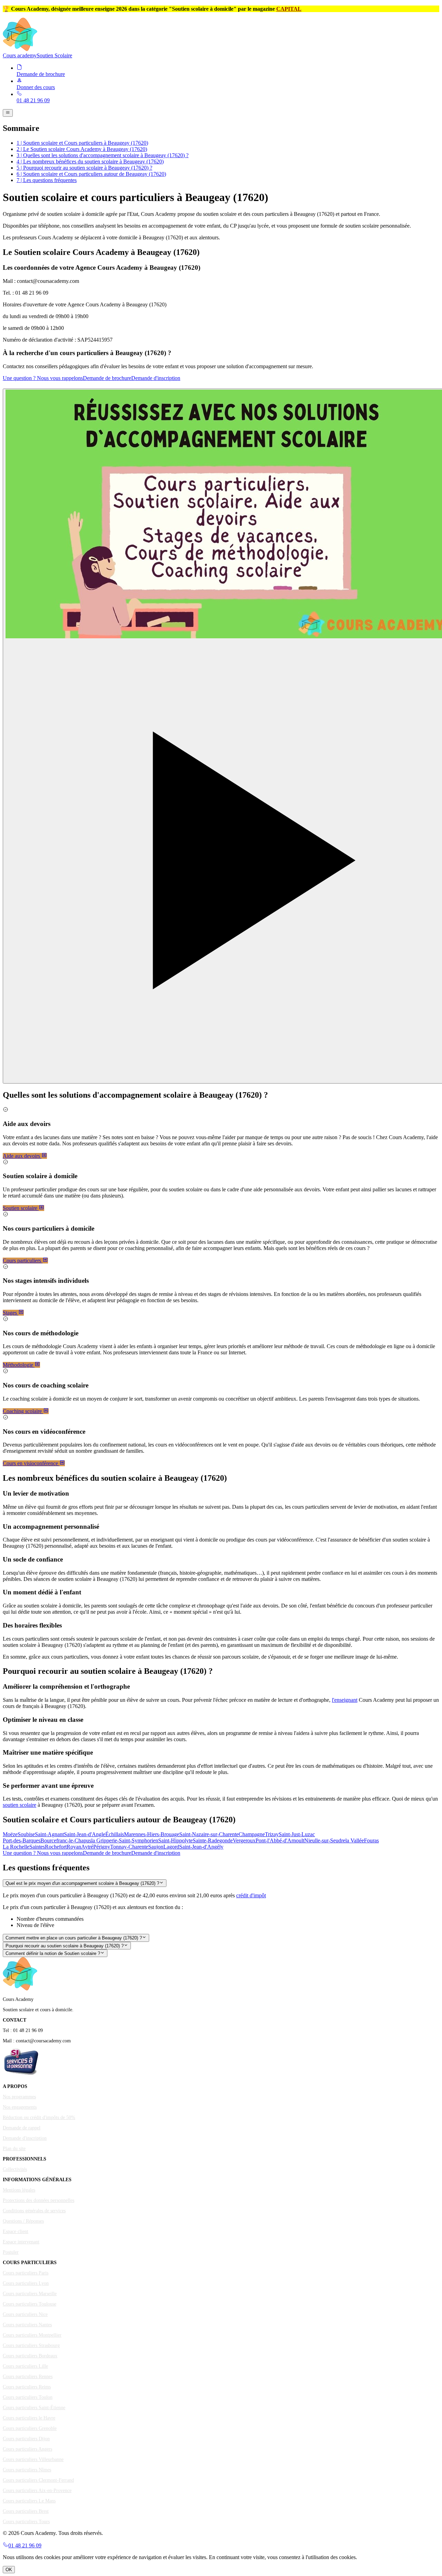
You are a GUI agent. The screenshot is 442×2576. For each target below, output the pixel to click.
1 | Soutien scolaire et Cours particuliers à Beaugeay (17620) (82, 143)
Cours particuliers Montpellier (32, 2335)
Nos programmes (19, 2097)
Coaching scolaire (23, 1411)
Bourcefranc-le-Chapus (66, 1840)
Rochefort (56, 1847)
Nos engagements (20, 2107)
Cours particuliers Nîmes (27, 2470)
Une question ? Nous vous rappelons (43, 378)
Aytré (87, 1847)
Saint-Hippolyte (175, 1840)
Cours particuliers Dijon (26, 2439)
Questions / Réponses (23, 2221)
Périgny (102, 1847)
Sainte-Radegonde (213, 1840)
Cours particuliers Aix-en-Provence (37, 2491)
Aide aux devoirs (22, 1156)
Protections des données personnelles (39, 2200)
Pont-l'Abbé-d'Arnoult (280, 1840)
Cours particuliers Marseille (30, 2294)
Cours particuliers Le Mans (29, 2501)
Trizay (272, 1834)
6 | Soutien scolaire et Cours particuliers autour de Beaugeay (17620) (91, 174)
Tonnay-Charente (129, 1847)
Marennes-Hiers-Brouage (152, 1834)
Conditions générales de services (34, 2211)
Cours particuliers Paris (26, 2273)
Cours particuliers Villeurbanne (33, 2459)
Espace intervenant (21, 2242)
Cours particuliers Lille (25, 2366)
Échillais (115, 1834)
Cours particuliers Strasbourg (31, 2345)
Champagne (252, 1834)
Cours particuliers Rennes (28, 2377)
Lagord (171, 1847)
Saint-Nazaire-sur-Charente (209, 1834)
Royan (74, 1847)
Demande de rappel (22, 2128)
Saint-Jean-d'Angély (201, 1847)
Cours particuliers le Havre (29, 2418)
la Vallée (355, 1840)
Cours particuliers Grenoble (30, 2428)
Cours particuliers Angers (27, 2449)
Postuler (11, 2252)
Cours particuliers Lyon (26, 2283)
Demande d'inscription (156, 378)
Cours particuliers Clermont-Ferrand (38, 2480)
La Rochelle (16, 1847)
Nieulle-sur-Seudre (325, 1840)
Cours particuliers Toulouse (30, 2304)
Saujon (156, 1847)
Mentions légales (19, 2190)
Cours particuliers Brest (26, 2511)
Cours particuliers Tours (26, 2522)
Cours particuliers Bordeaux (30, 2356)
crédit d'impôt (251, 1895)
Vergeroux (244, 1840)
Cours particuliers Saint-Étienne (34, 2408)
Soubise (26, 1834)
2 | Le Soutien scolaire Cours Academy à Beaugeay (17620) (82, 149)
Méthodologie (19, 1365)
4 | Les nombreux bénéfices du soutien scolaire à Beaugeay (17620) (90, 161)
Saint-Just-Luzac (297, 1834)
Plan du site (14, 2149)
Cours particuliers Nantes (27, 2325)
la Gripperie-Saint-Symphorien (125, 1840)
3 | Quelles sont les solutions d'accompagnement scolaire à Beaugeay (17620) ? (103, 155)
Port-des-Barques (22, 1840)
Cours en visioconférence (31, 1463)
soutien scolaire (20, 1805)
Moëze (10, 1834)
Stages (11, 1313)
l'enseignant (345, 1700)
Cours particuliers (23, 1261)
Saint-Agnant (49, 1834)
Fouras (371, 1840)
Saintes (37, 1847)
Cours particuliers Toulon (28, 2397)
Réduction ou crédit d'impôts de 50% (39, 2117)
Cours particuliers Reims (27, 2387)
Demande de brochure (107, 378)
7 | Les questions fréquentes (47, 180)
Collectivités (15, 2169)
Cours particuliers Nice (25, 2314)
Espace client (16, 2231)
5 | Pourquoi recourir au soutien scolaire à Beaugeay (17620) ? (84, 168)
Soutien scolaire (21, 1208)
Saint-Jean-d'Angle (85, 1834)
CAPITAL (289, 9)
